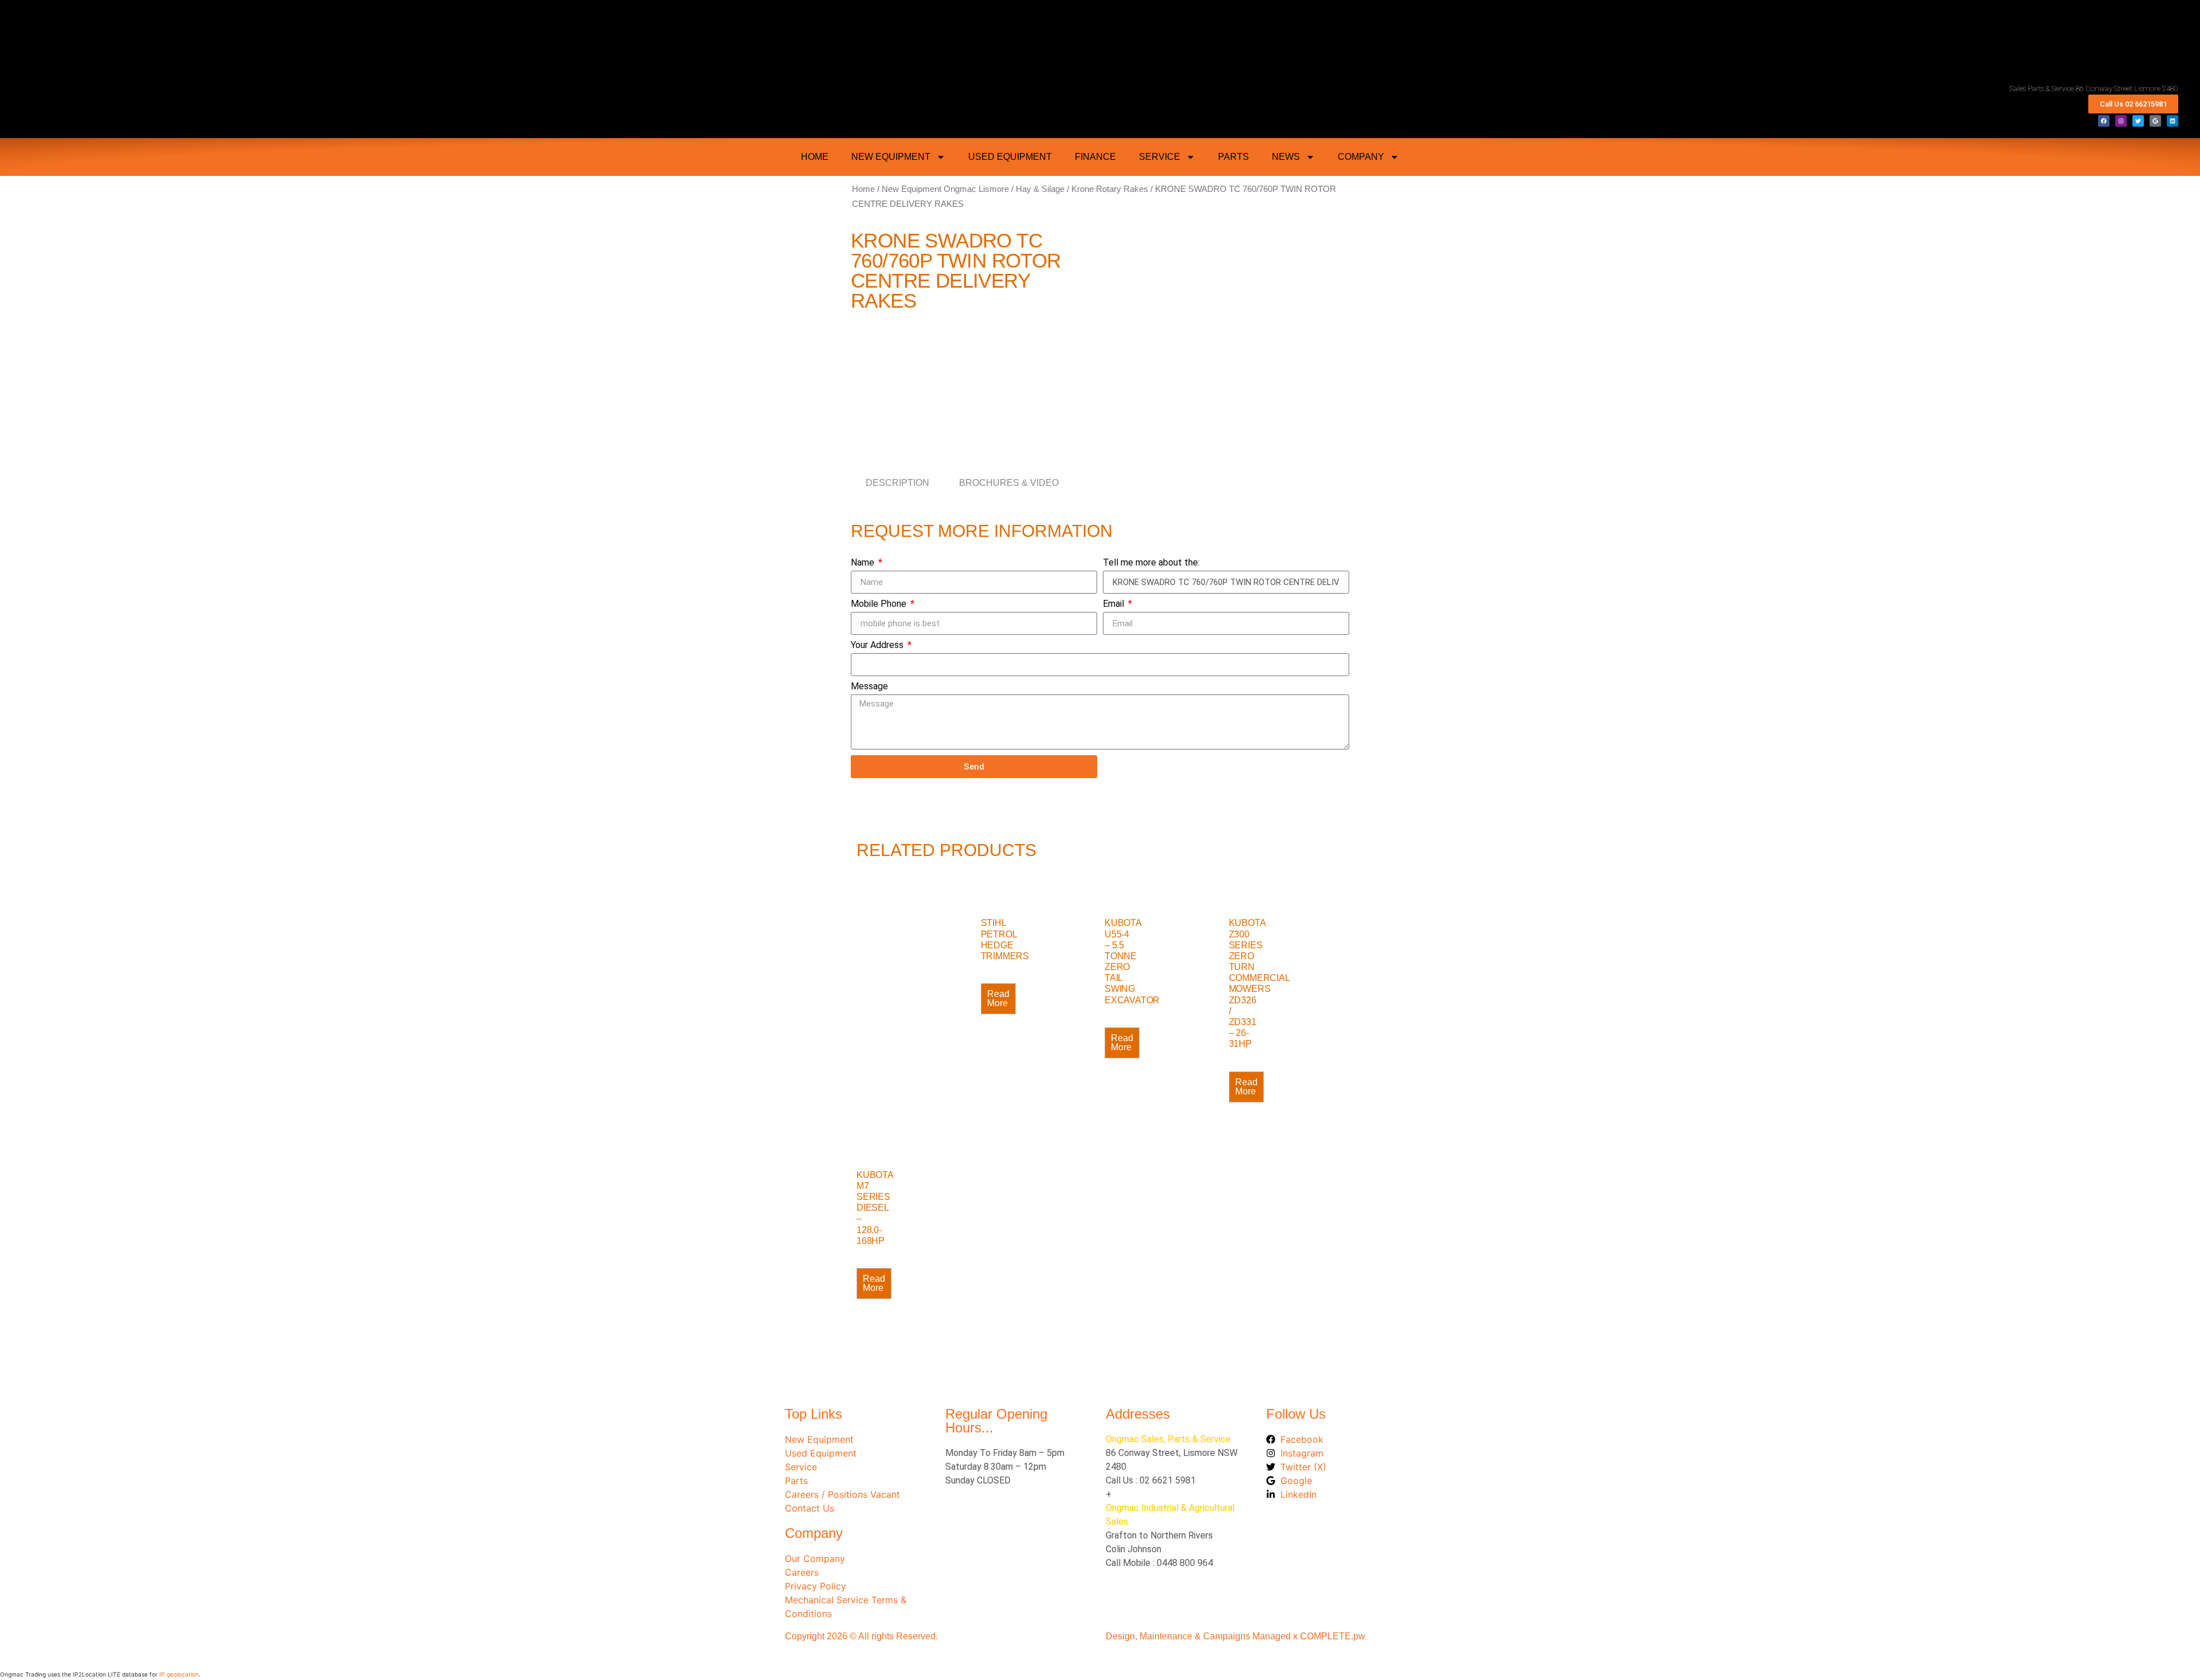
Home (863, 189)
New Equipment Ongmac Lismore (945, 189)
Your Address (878, 645)
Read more (998, 998)
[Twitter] (2138, 121)
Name (864, 563)
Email (1115, 604)
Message (869, 687)
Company (1361, 157)
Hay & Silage (1040, 189)
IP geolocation (179, 1674)
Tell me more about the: (1151, 563)
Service (1160, 157)
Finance (1095, 157)
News (1286, 157)
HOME (815, 157)
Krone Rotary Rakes (1110, 189)
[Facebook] (2104, 121)
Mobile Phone (880, 604)
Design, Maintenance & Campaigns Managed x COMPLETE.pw (1235, 1636)
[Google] (2155, 121)
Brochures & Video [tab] (1009, 483)
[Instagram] (2121, 121)
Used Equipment (1010, 157)
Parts (1233, 157)
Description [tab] (897, 483)
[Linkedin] (2172, 121)
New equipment (891, 157)
